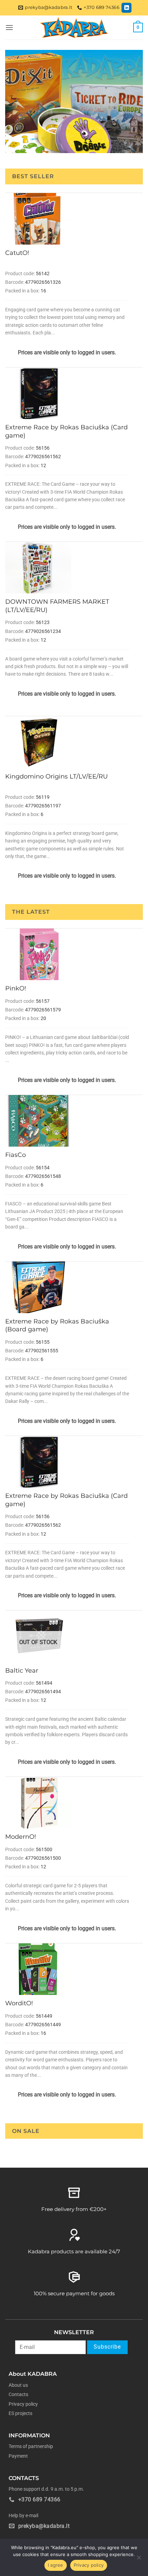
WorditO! (19, 2003)
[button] (9, 27)
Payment (18, 2456)
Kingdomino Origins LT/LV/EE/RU (56, 776)
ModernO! (21, 1837)
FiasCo (15, 1155)
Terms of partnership (31, 2446)
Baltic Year (22, 1671)
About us (18, 2385)
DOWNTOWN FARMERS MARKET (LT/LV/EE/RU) (57, 606)
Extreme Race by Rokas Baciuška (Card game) (66, 431)
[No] (139, 2559)
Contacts (18, 2394)
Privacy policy (23, 2404)
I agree (56, 2565)
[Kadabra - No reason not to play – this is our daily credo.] (74, 28)
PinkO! (16, 988)
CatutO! (17, 253)
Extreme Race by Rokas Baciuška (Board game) (57, 1325)
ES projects (20, 2413)
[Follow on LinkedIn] (126, 8)
